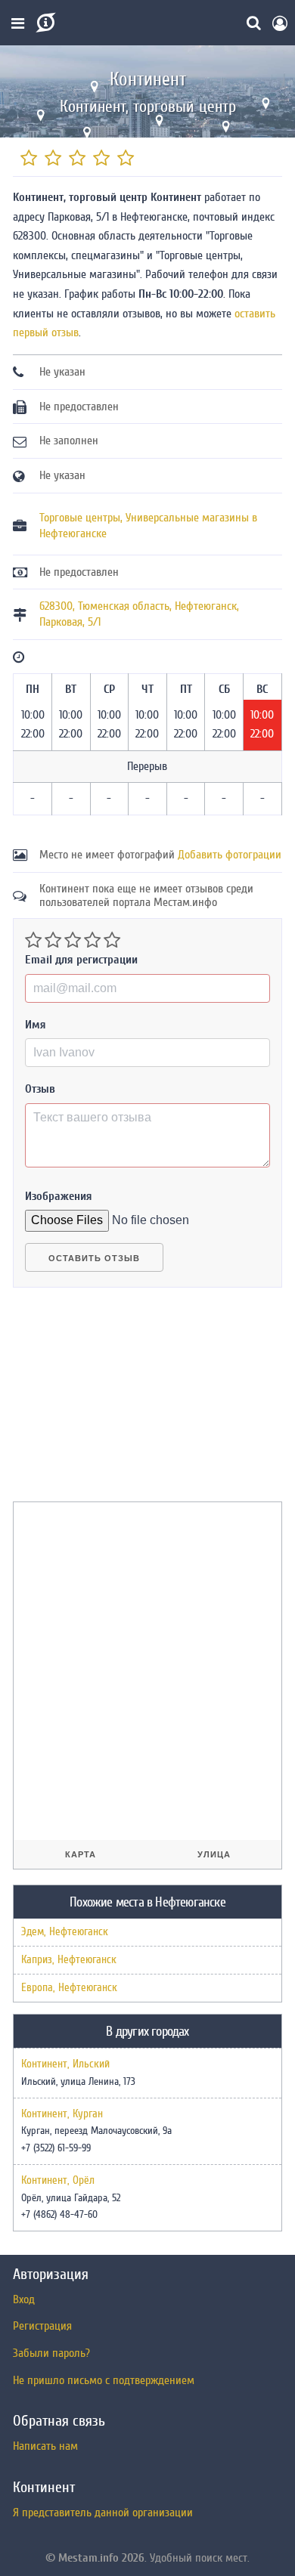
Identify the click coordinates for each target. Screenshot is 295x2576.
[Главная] (44, 23)
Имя (36, 1025)
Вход (24, 2299)
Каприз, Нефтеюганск (69, 1960)
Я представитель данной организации (103, 2513)
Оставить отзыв (94, 1258)
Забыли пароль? (51, 2353)
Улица (214, 1854)
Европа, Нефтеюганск (69, 1988)
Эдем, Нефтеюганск (65, 1932)
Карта (81, 1854)
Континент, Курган (62, 2114)
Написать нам (45, 2446)
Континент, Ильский (65, 2064)
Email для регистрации (81, 960)
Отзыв (40, 1089)
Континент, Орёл (58, 2181)
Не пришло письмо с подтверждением (104, 2380)
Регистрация (42, 2326)
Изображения (59, 1196)
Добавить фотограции (230, 855)
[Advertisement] (126, 1401)
